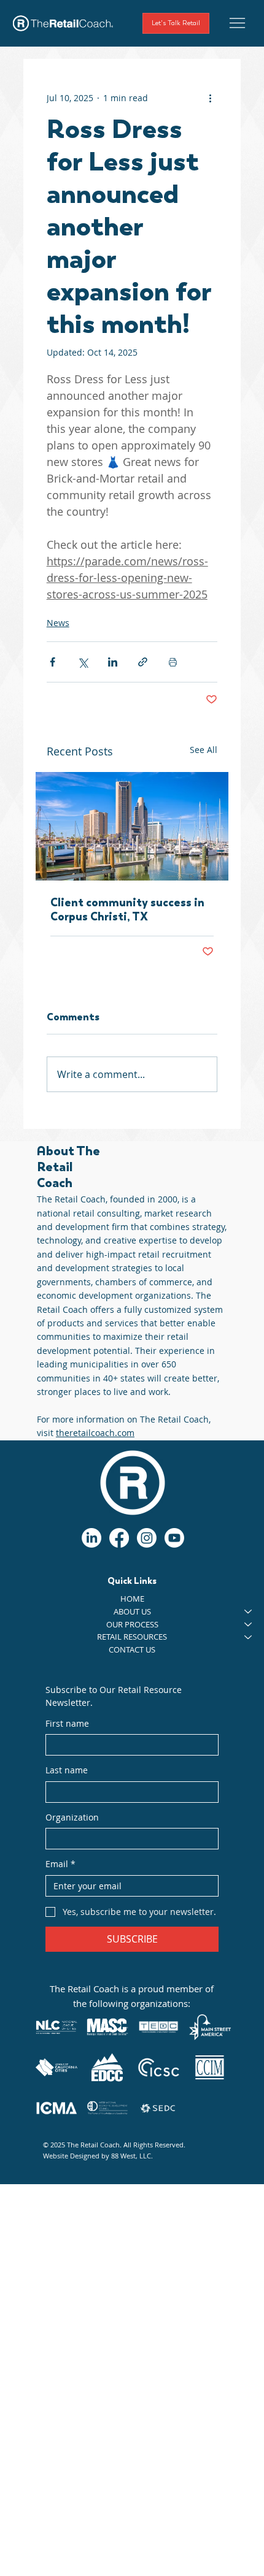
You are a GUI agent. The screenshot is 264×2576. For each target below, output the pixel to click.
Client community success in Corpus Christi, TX (127, 909)
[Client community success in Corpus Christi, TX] (132, 826)
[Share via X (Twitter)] (83, 662)
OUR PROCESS (132, 1624)
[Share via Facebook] (52, 662)
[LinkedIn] (91, 1538)
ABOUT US (132, 1611)
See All (204, 750)
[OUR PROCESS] (249, 1625)
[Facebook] (119, 1538)
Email (60, 1864)
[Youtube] (174, 1538)
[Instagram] (147, 1538)
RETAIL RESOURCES (132, 1637)
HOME (132, 1599)
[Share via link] (143, 662)
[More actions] (210, 98)
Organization (72, 1817)
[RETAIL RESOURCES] (249, 1637)
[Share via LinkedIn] (113, 662)
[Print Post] (173, 662)
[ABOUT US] (249, 1612)
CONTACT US (132, 1649)
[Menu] (237, 23)
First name (67, 1723)
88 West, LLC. (132, 2156)
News (58, 623)
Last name (67, 1770)
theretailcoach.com (95, 1433)
